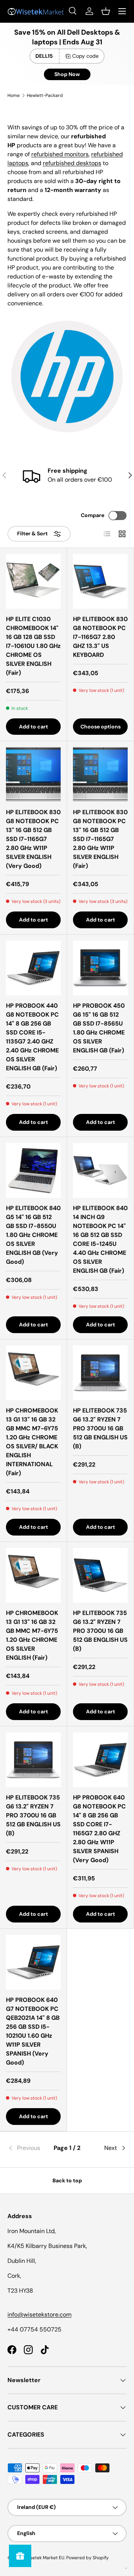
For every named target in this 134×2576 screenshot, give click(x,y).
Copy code (85, 56)
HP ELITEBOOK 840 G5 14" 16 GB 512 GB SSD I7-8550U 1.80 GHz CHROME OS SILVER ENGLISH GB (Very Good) (33, 1235)
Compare (92, 515)
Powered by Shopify (87, 2558)
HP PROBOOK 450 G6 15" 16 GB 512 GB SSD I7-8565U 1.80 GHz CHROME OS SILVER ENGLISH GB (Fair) (99, 1028)
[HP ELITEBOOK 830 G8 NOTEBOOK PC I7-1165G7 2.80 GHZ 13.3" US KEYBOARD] (100, 581)
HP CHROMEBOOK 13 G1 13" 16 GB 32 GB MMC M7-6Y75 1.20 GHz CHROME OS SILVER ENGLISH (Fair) (32, 1635)
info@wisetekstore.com (39, 2314)
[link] (27, 2148)
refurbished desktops (72, 163)
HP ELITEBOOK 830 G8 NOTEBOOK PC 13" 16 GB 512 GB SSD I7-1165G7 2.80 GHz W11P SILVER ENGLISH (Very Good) (33, 839)
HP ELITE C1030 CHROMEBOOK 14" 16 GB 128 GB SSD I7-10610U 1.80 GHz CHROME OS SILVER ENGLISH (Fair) (33, 646)
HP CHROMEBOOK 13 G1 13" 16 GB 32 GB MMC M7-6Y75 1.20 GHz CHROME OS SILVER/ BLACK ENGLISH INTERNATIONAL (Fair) (32, 1442)
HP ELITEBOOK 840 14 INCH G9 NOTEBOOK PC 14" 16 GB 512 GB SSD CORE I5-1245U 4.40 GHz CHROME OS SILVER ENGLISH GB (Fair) (100, 1239)
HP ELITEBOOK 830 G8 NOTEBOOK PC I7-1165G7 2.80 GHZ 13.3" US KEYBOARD (100, 637)
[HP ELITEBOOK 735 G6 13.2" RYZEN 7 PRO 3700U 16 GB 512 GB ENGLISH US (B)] (100, 1373)
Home (14, 95)
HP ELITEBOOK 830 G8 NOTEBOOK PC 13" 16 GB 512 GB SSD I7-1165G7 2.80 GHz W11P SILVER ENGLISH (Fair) (100, 839)
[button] (106, 11)
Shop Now (67, 74)
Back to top (67, 2180)
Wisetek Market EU (44, 2558)
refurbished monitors (60, 154)
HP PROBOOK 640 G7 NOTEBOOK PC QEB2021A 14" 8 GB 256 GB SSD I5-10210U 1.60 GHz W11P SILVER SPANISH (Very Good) (33, 2031)
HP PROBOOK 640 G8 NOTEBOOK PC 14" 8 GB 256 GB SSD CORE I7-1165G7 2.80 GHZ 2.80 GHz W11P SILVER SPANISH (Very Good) (99, 1829)
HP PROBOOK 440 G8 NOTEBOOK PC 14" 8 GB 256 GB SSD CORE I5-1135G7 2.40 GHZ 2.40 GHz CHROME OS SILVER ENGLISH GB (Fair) (32, 1037)
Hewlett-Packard (45, 95)
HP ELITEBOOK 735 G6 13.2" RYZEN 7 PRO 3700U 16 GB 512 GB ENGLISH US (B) (100, 1428)
